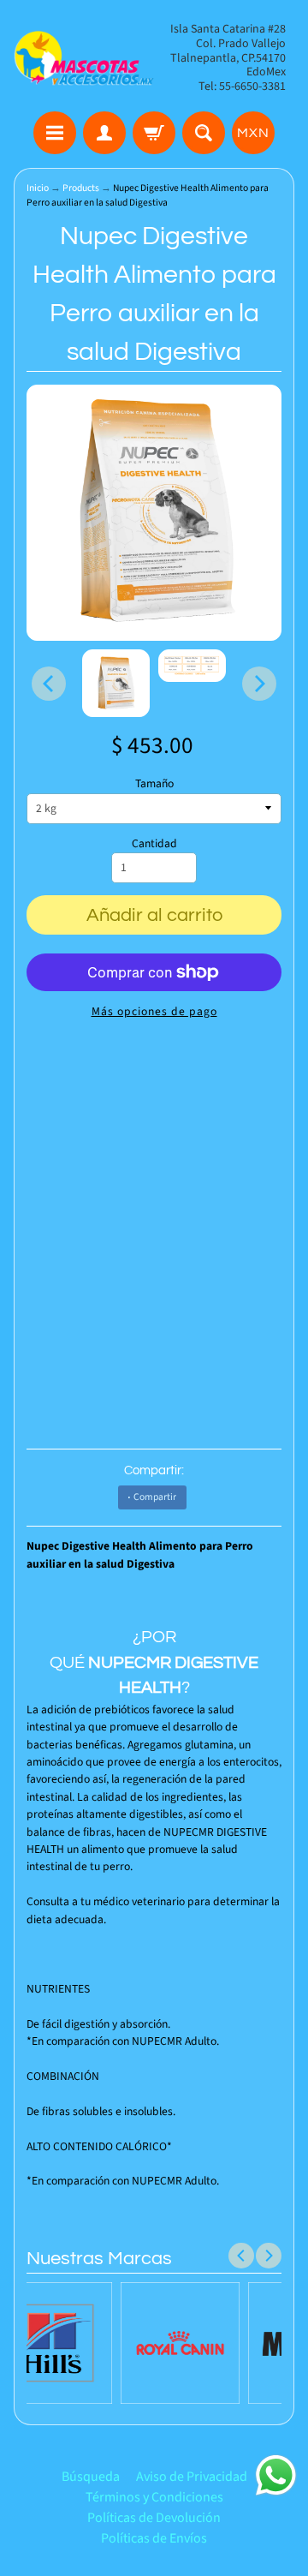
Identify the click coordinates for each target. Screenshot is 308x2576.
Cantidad (154, 843)
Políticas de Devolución (154, 2518)
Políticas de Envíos (154, 2538)
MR (159, 1663)
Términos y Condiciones (154, 2497)
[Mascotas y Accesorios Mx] (84, 58)
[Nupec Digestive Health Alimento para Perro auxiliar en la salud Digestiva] (116, 683)
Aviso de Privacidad (192, 2477)
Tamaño (154, 783)
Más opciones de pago (154, 1011)
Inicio (38, 188)
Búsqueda (91, 2477)
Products (81, 188)
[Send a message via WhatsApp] (276, 2475)
